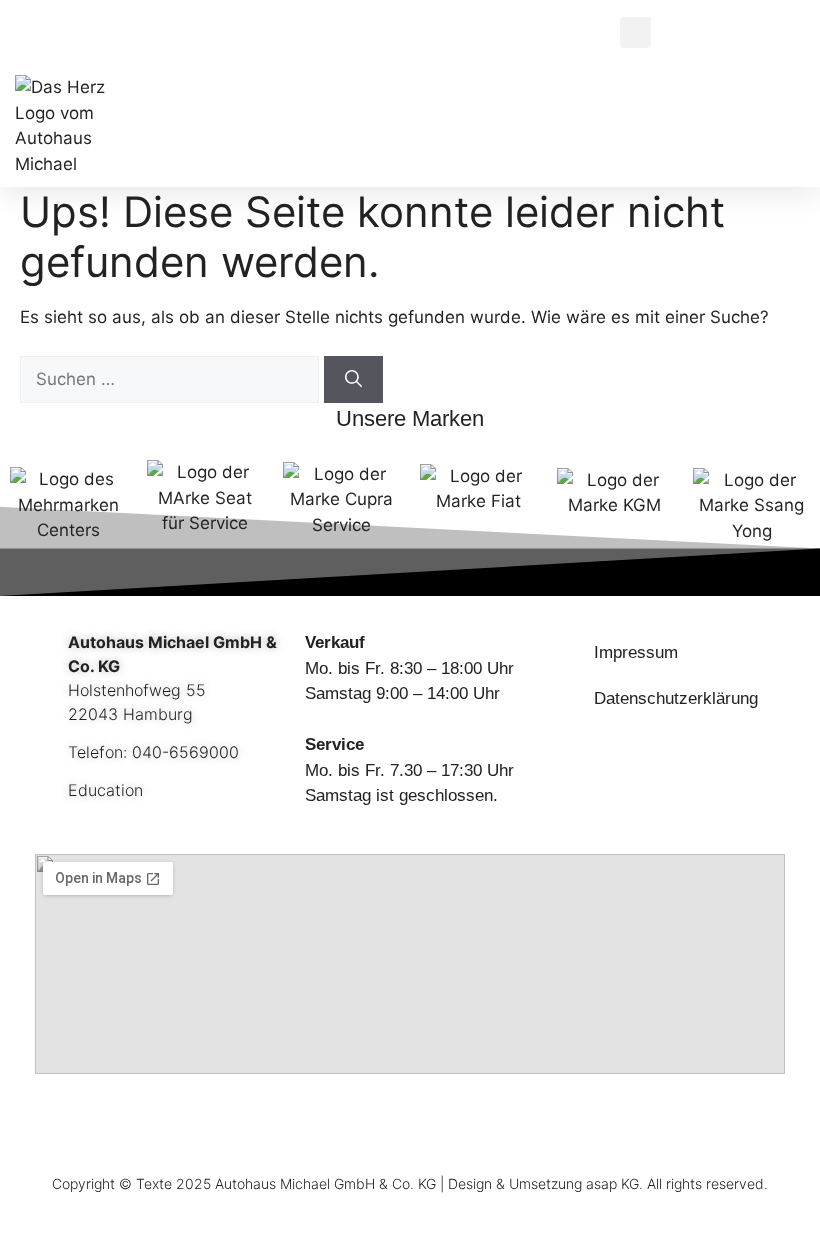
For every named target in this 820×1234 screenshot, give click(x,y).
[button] (635, 32)
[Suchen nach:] (172, 379)
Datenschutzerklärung (676, 698)
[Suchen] (353, 380)
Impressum (636, 652)
